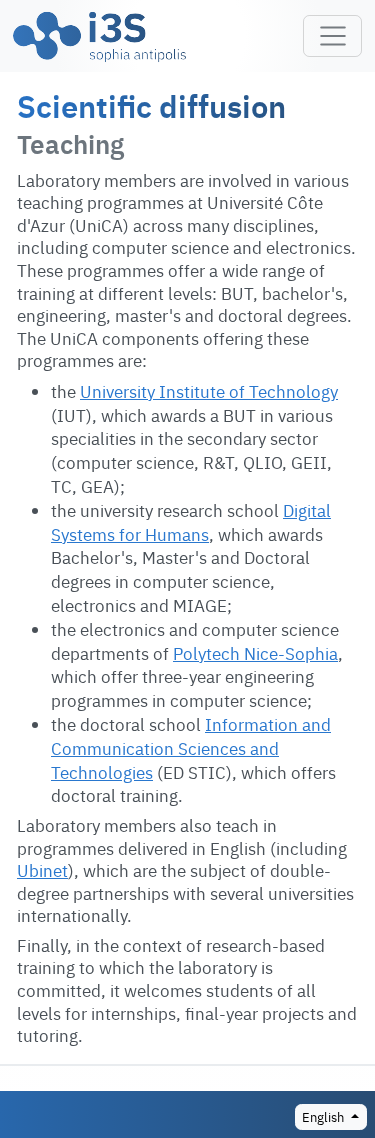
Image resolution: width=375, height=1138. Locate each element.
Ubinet (42, 869)
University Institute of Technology (209, 390)
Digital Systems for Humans (191, 521)
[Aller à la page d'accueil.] (99, 36)
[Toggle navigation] (332, 36)
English (324, 1116)
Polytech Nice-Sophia (255, 652)
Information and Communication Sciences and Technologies (191, 747)
